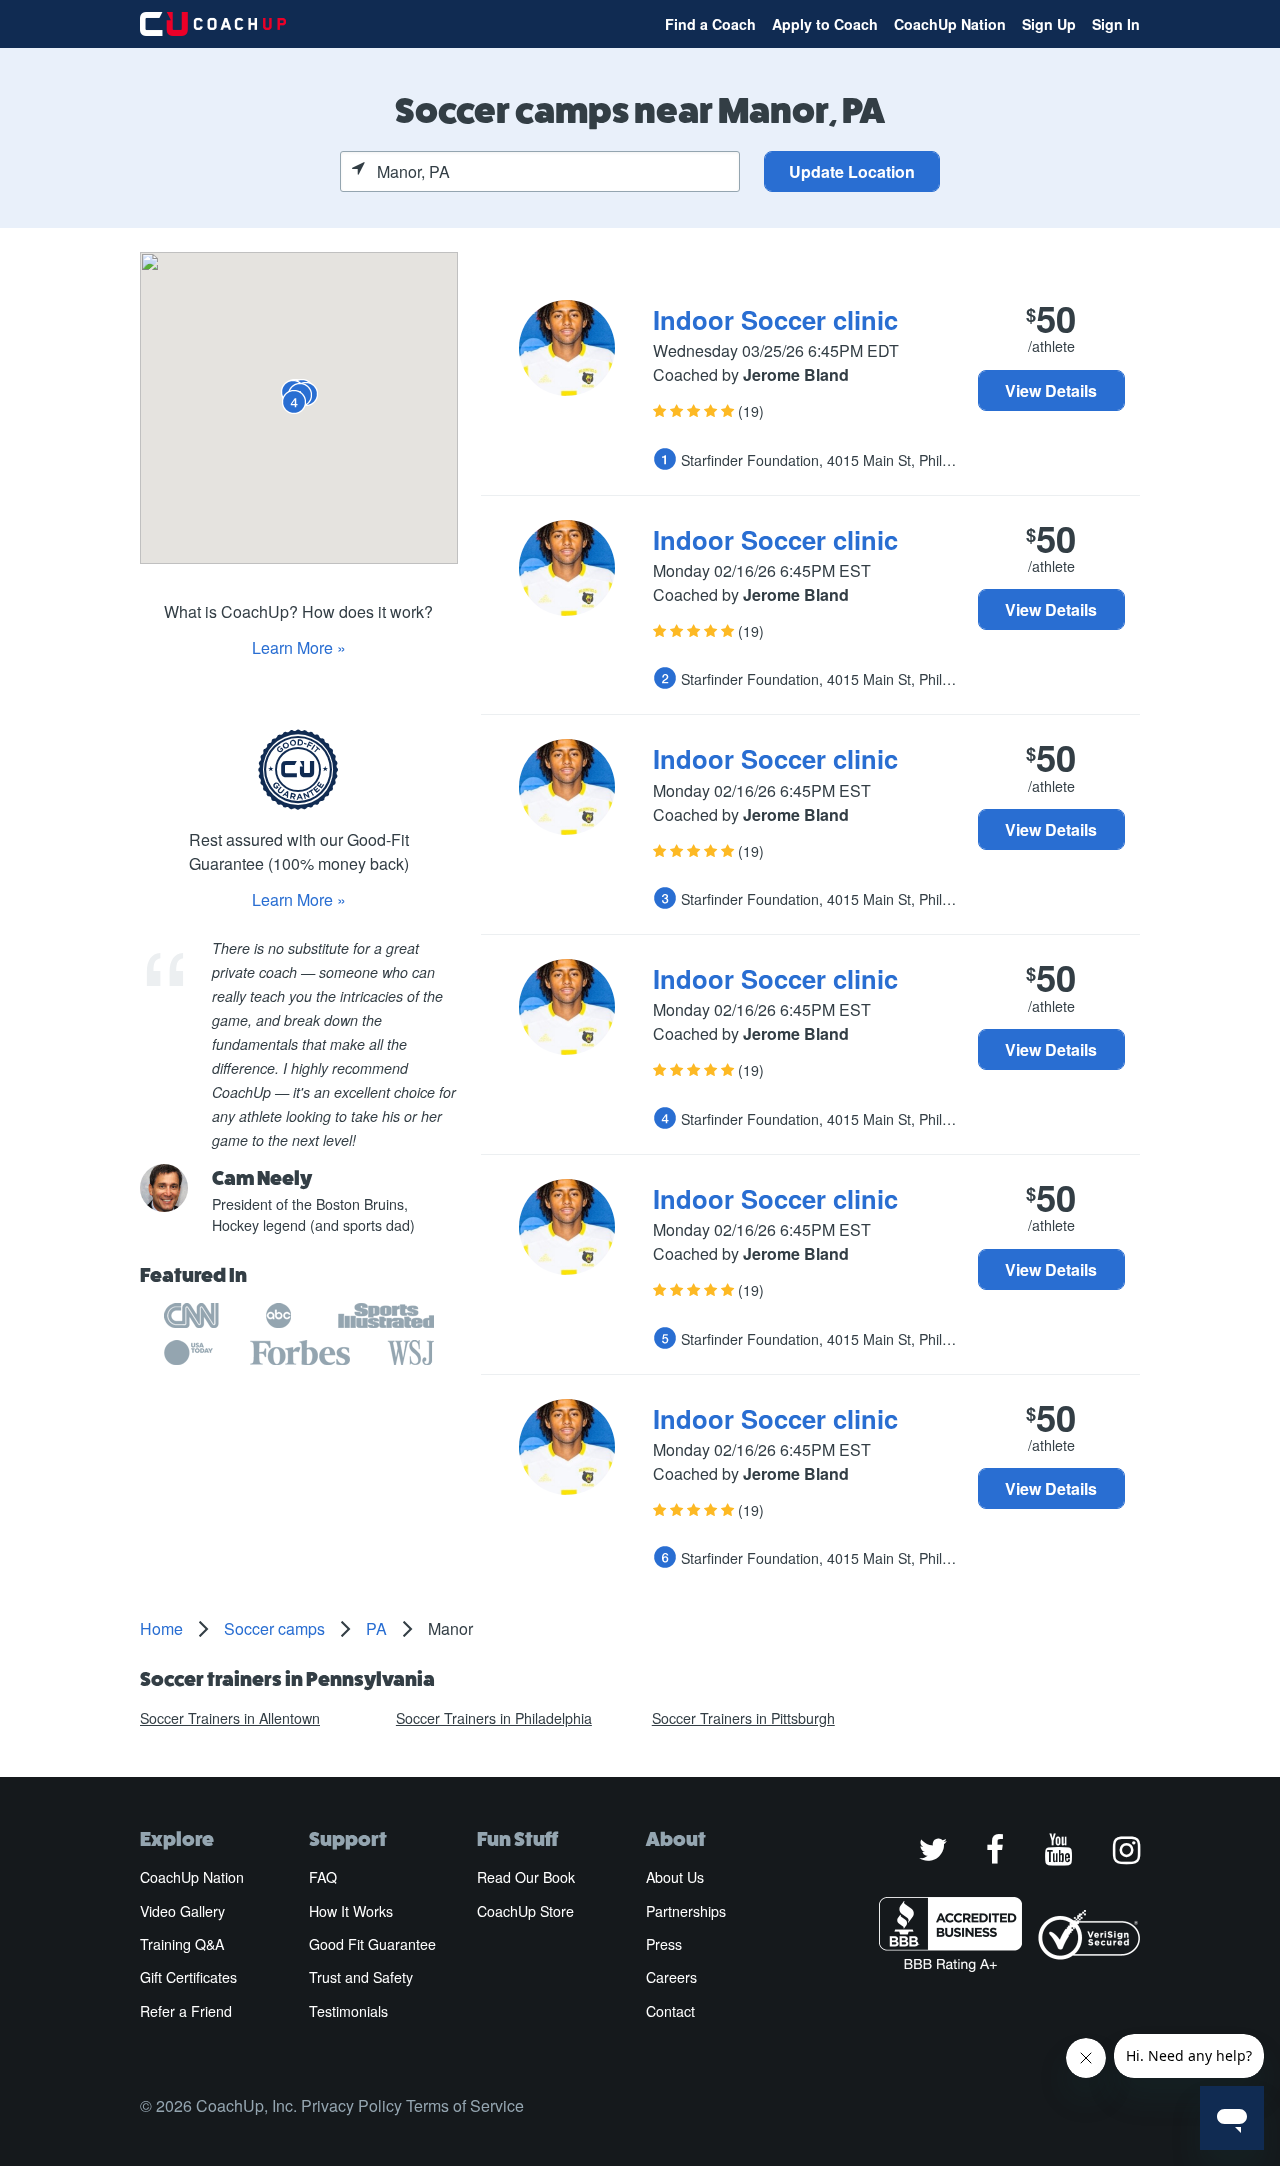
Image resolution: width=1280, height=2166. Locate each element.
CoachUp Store (525, 1911)
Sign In (1116, 24)
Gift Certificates (188, 1977)
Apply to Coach (825, 24)
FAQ (323, 1877)
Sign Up (1049, 24)
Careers (671, 1977)
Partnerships (686, 1911)
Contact (670, 2011)
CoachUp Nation (950, 24)
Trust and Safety (361, 1977)
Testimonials (348, 2011)
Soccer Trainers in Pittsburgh (743, 1718)
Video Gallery (182, 1911)
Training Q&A (182, 1944)
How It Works (351, 1911)
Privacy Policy (351, 2105)
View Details (1051, 390)
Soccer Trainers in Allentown (230, 1718)
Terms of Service (465, 2105)
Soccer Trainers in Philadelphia (494, 1718)
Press (664, 1944)
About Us (675, 1877)
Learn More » (299, 647)
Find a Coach (710, 24)
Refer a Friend (186, 2011)
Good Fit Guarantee (372, 1944)
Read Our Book (526, 1877)
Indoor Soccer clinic (775, 319)
